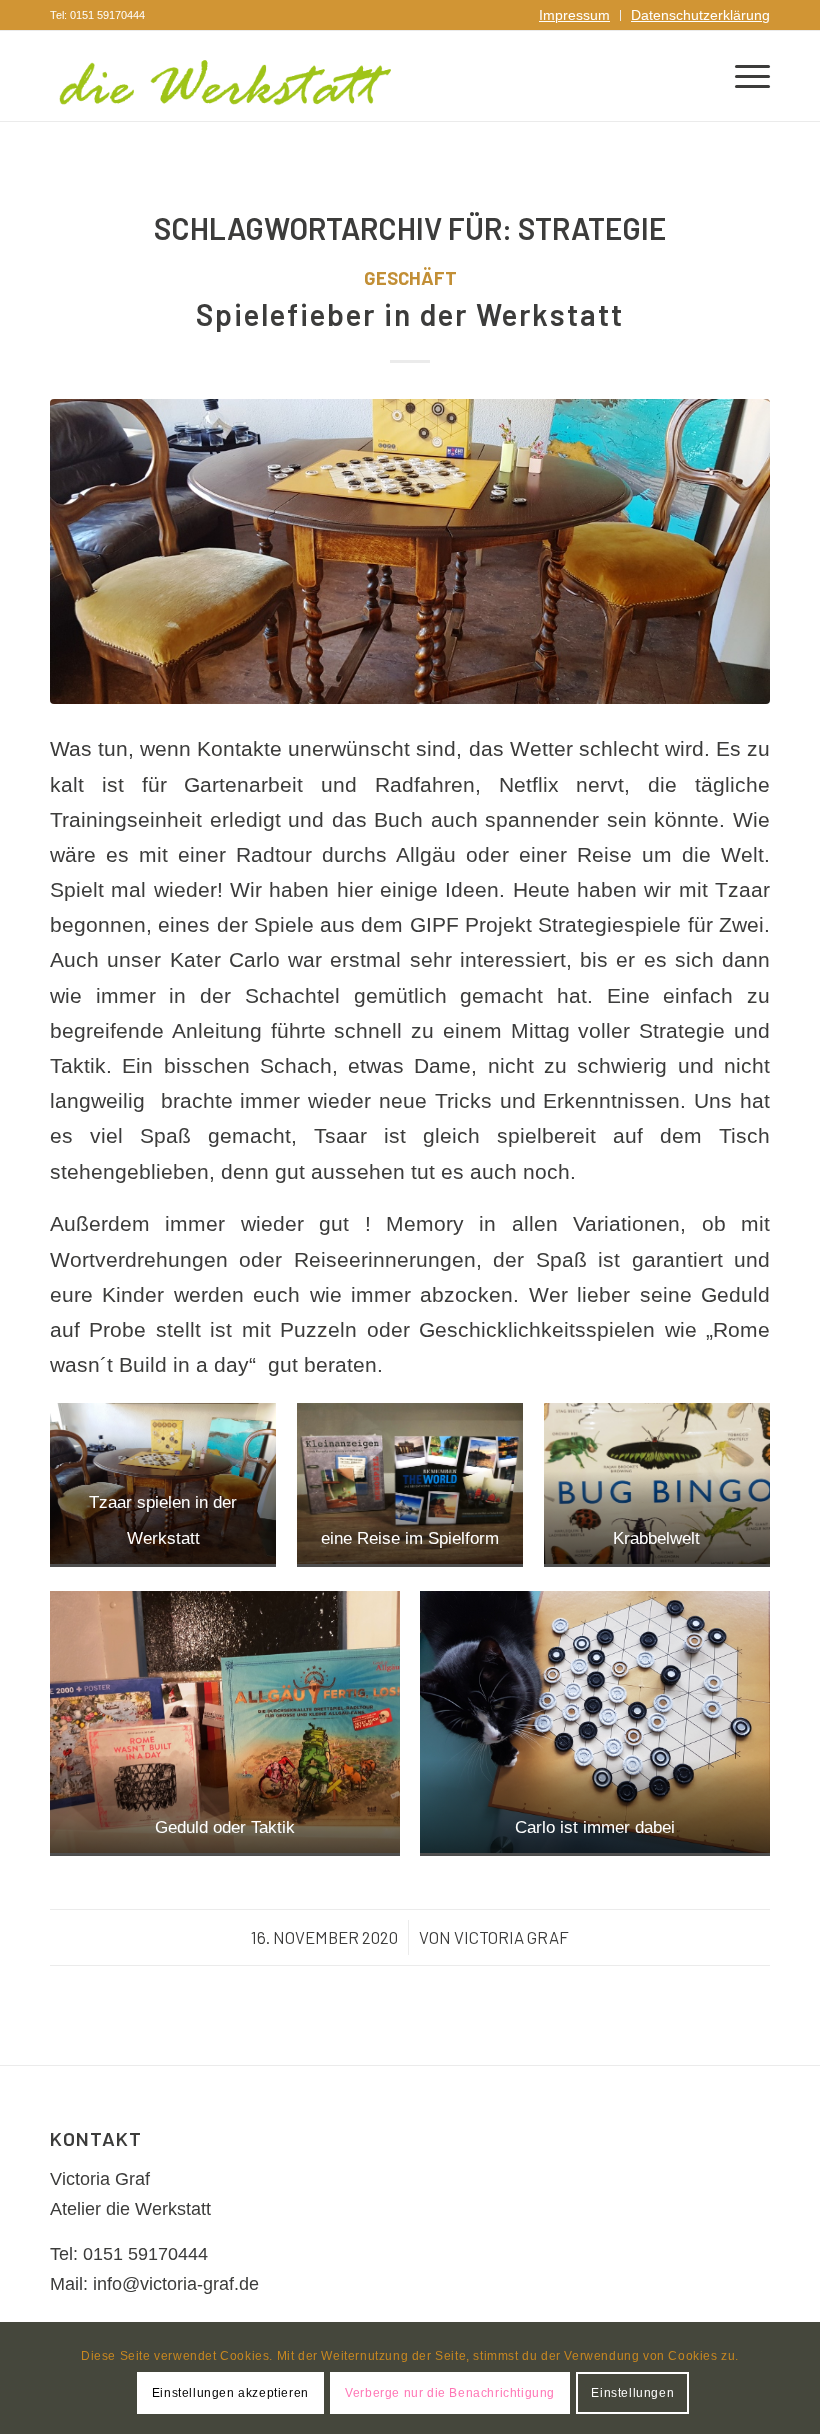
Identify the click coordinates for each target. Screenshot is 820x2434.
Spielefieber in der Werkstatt (410, 314)
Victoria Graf (511, 1937)
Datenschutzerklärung (700, 15)
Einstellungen (632, 2393)
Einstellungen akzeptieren (230, 2393)
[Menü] (742, 76)
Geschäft (410, 277)
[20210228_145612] (410, 551)
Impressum (574, 15)
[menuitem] (575, 15)
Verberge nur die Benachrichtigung (450, 2393)
